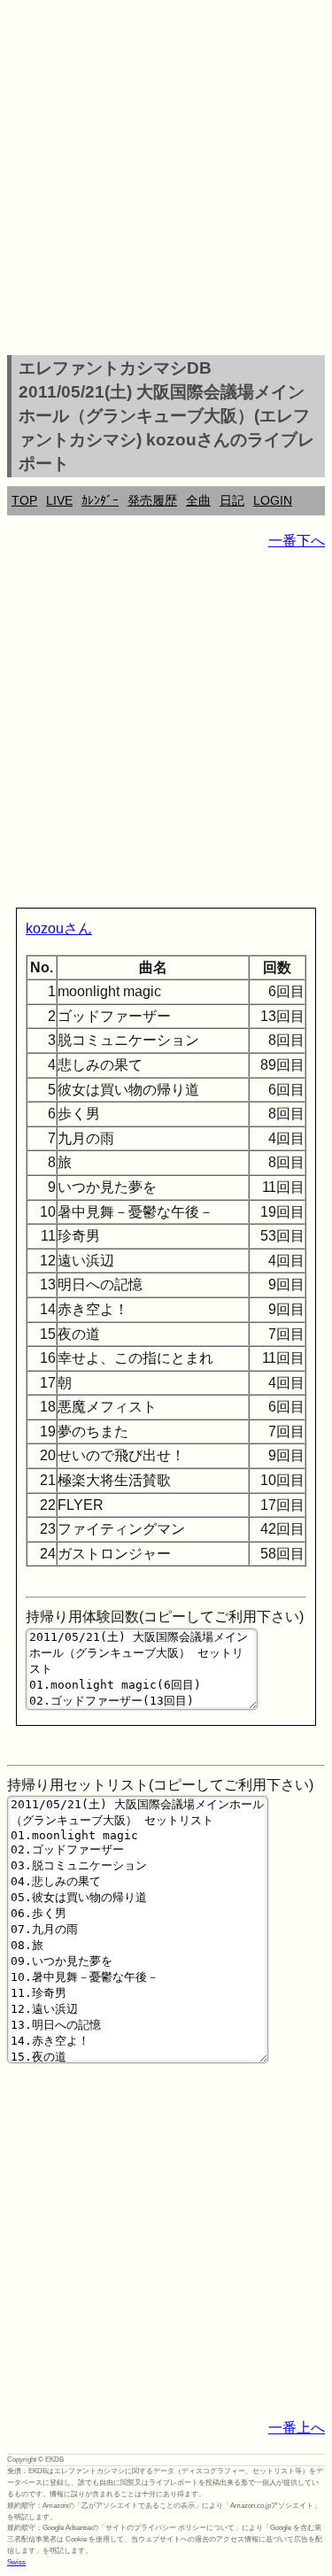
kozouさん (59, 928)
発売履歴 (152, 500)
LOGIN (273, 500)
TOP (24, 500)
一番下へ (297, 541)
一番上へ (297, 2428)
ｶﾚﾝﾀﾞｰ (100, 500)
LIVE (59, 500)
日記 (232, 500)
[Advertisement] (166, 180)
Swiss (16, 2562)
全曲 (198, 500)
